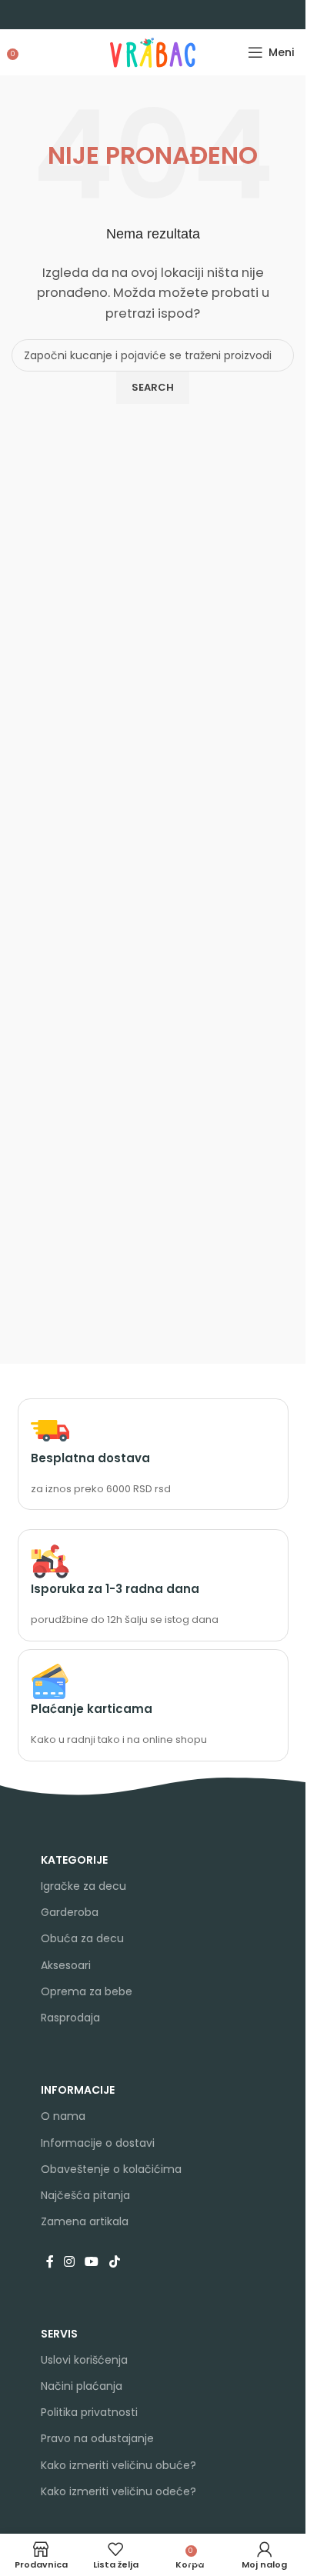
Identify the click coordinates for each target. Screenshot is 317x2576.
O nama (63, 2116)
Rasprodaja (70, 2018)
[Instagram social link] (70, 2262)
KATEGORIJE (74, 1860)
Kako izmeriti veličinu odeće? (118, 2491)
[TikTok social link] (114, 2262)
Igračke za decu (83, 1886)
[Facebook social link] (50, 2262)
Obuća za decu (82, 1938)
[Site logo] (153, 51)
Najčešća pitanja (85, 2195)
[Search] (27, 52)
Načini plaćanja (82, 2386)
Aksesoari (66, 1965)
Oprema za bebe (87, 1991)
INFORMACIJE (78, 2090)
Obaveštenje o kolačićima (111, 2169)
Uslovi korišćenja (84, 2360)
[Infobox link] (153, 1455)
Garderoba (70, 1912)
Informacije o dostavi (98, 2143)
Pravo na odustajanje (97, 2438)
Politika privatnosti (89, 2412)
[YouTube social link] (92, 2262)
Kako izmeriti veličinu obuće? (118, 2465)
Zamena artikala (85, 2221)
